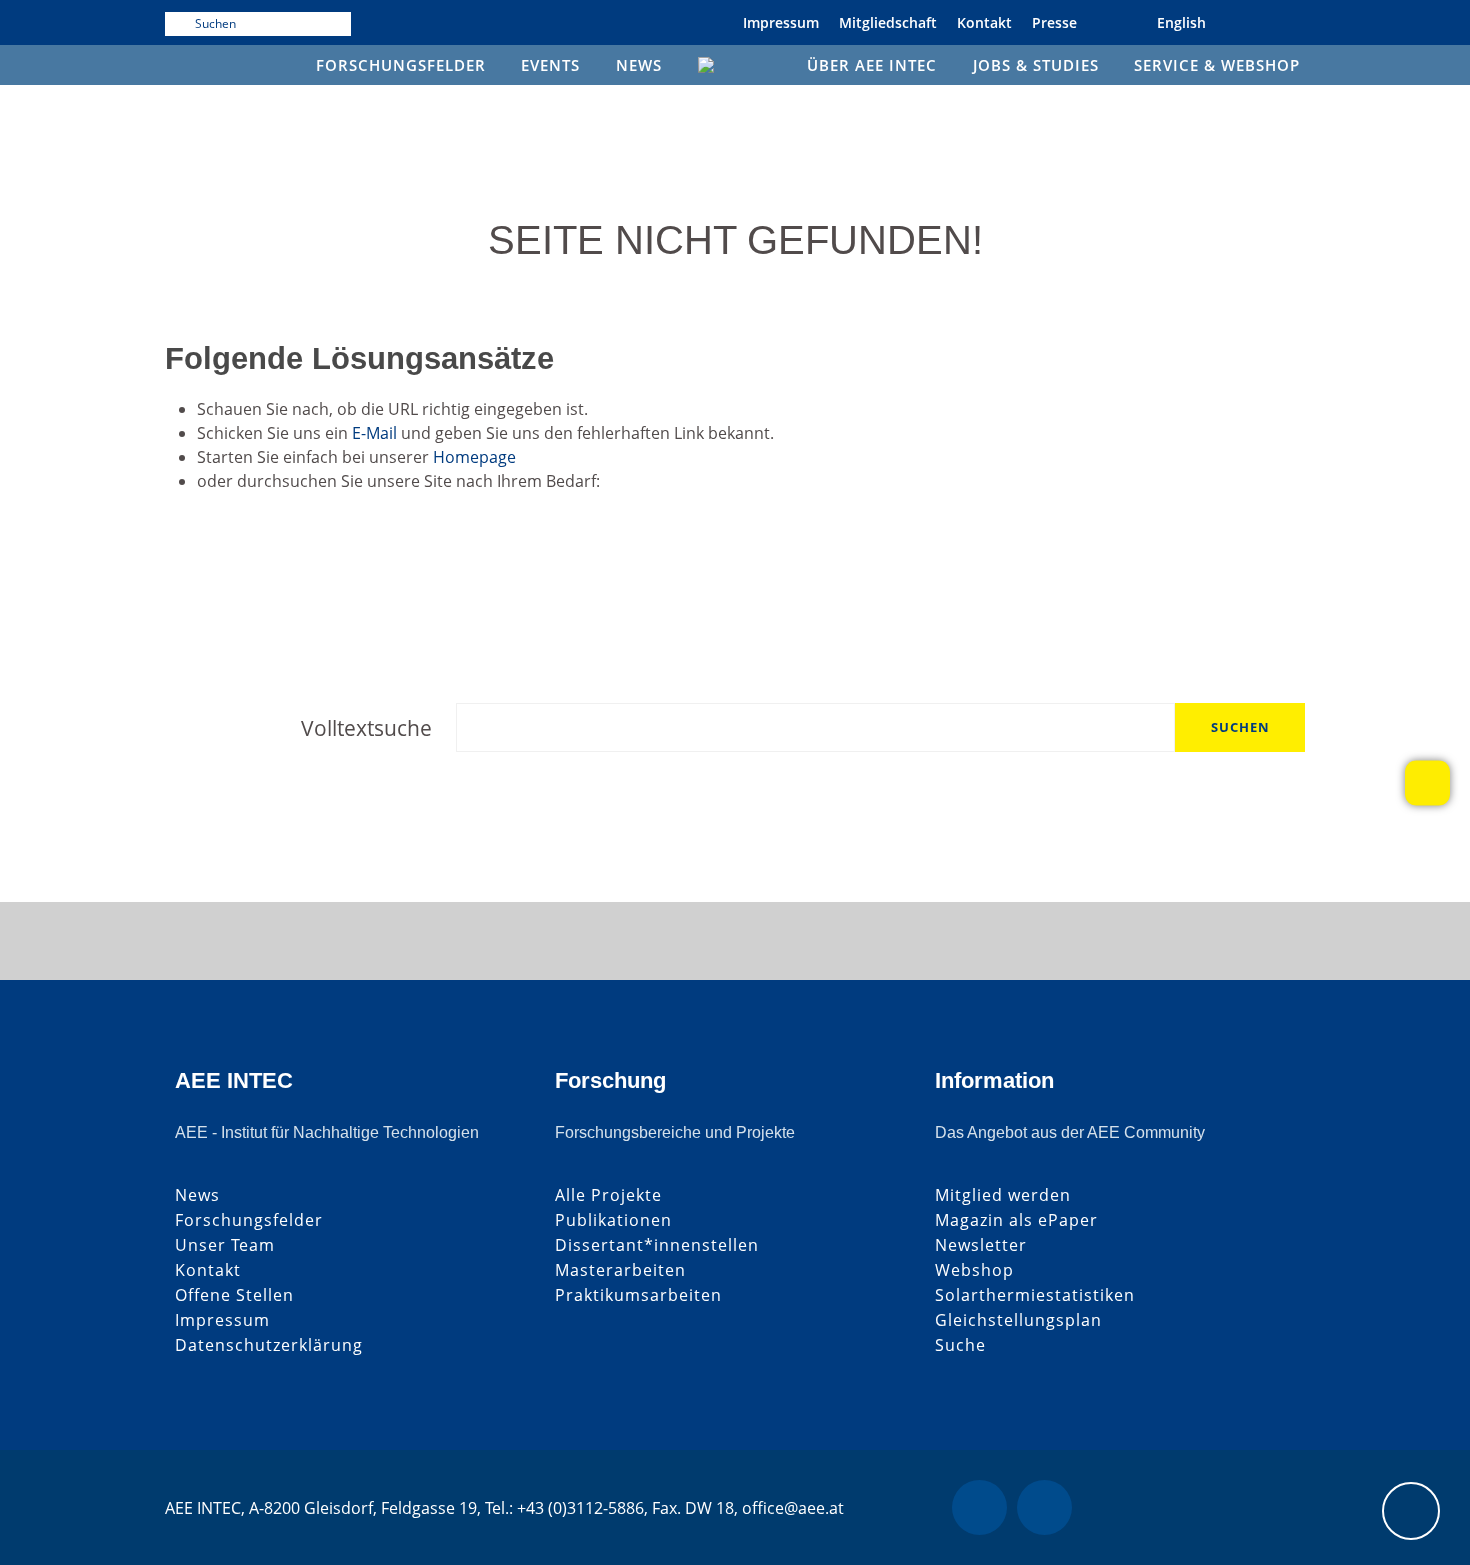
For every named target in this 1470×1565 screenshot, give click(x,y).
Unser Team (225, 1245)
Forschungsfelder (401, 65)
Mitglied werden (1003, 1195)
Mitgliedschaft (888, 22)
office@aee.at (793, 1508)
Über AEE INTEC (872, 65)
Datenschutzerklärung (269, 1345)
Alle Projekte (608, 1195)
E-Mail (374, 433)
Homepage (474, 457)
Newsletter (981, 1245)
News (639, 65)
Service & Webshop (1217, 65)
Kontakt (984, 22)
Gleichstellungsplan (1018, 1320)
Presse (1054, 22)
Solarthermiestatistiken (1035, 1295)
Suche (960, 1345)
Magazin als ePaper (1016, 1220)
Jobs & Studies (1036, 65)
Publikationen (613, 1220)
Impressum (781, 22)
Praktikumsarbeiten (638, 1295)
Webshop (974, 1270)
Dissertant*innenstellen (657, 1245)
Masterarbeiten (620, 1270)
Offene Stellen (234, 1295)
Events (550, 65)
